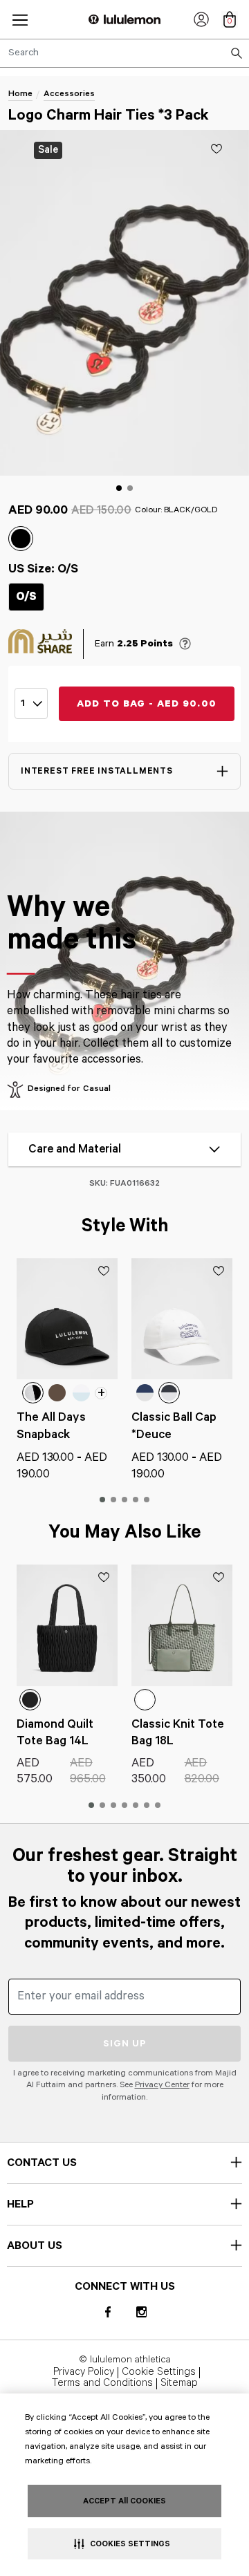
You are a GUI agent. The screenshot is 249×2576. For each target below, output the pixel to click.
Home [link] (20, 94)
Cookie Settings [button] (159, 2373)
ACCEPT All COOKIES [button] (124, 2501)
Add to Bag (147, 704)
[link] (201, 19)
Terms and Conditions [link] (102, 2384)
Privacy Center (162, 2085)
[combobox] (124, 53)
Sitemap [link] (179, 2384)
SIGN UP (125, 2044)
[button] (20, 20)
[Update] (216, 149)
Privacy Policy (84, 2373)
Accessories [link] (69, 94)
